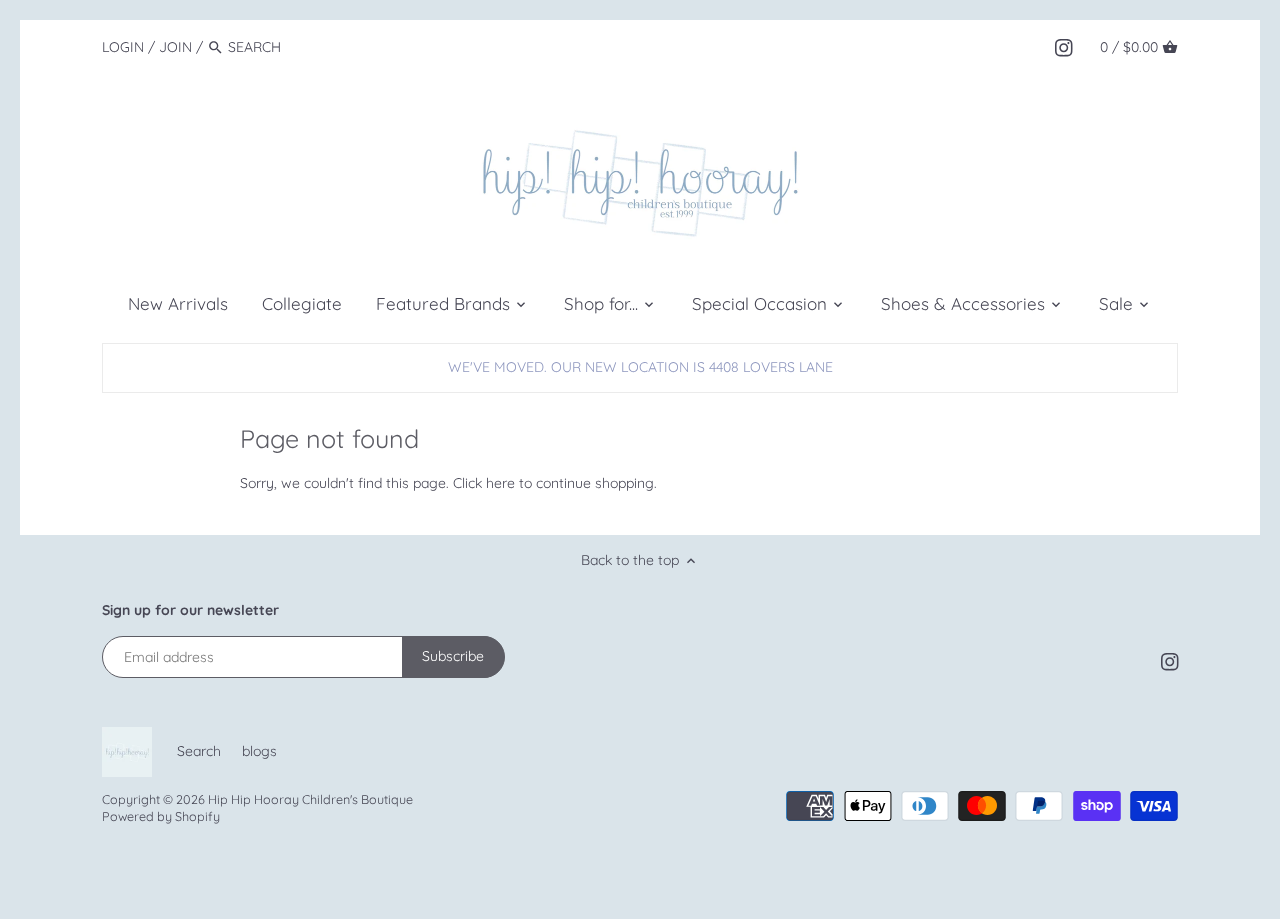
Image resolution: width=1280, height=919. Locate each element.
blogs (259, 751)
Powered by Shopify (161, 816)
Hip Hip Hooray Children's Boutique (310, 799)
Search (199, 751)
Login (123, 47)
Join (175, 47)
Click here (484, 483)
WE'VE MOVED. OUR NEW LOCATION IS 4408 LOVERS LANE (640, 367)
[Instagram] (1064, 46)
